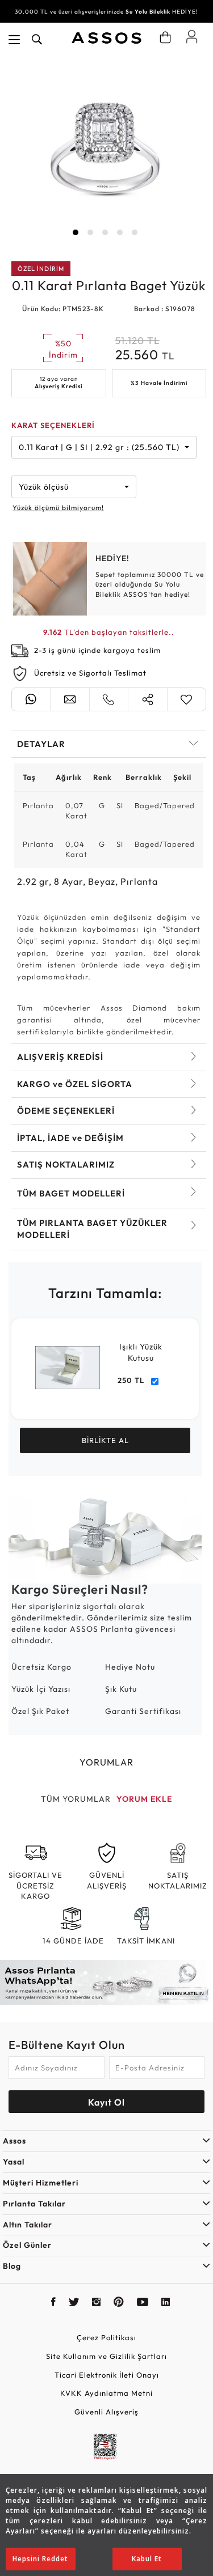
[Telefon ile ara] (109, 699)
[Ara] (37, 40)
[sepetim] (165, 37)
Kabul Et (147, 2559)
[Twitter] (74, 2303)
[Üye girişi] (192, 36)
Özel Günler (27, 2245)
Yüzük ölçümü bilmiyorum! (58, 508)
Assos (14, 2141)
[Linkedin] (166, 2303)
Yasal (14, 2162)
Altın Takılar (28, 2225)
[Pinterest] (119, 2303)
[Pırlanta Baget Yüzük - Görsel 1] (105, 151)
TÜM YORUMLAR (76, 1799)
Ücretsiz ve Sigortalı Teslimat (90, 673)
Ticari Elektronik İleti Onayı (107, 2375)
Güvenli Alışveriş (106, 2412)
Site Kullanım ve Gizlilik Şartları (106, 2356)
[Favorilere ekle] (187, 699)
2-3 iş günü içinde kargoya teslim (97, 650)
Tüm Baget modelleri (71, 1193)
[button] (76, 232)
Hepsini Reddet (40, 2559)
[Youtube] (143, 2303)
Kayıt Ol (106, 2102)
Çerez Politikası (106, 2337)
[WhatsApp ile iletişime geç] (31, 699)
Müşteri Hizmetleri (41, 2183)
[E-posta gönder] (70, 699)
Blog (12, 2266)
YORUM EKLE (144, 1799)
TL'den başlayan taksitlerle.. (109, 632)
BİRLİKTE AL (105, 1440)
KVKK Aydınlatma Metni (106, 2393)
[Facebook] (54, 2303)
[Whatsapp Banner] (106, 1983)
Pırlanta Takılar (34, 2204)
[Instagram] (97, 2303)
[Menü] (14, 40)
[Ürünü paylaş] (147, 699)
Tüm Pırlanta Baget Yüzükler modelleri (92, 1229)
